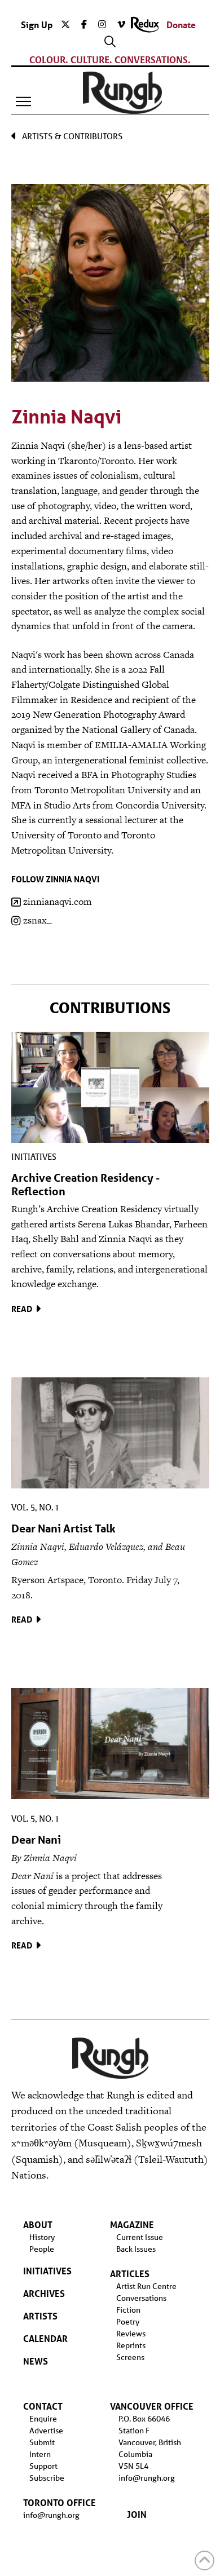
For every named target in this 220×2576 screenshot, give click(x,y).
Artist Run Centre (146, 2286)
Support (43, 2466)
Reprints (131, 2345)
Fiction (128, 2310)
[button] (24, 101)
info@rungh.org (51, 2515)
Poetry (128, 2322)
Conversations (141, 2298)
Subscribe (47, 2478)
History (42, 2237)
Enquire (43, 2419)
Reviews (131, 2334)
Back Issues (136, 2249)
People (42, 2249)
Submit (42, 2442)
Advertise (46, 2431)
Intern (40, 2454)
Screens (130, 2357)
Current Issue (140, 2237)
